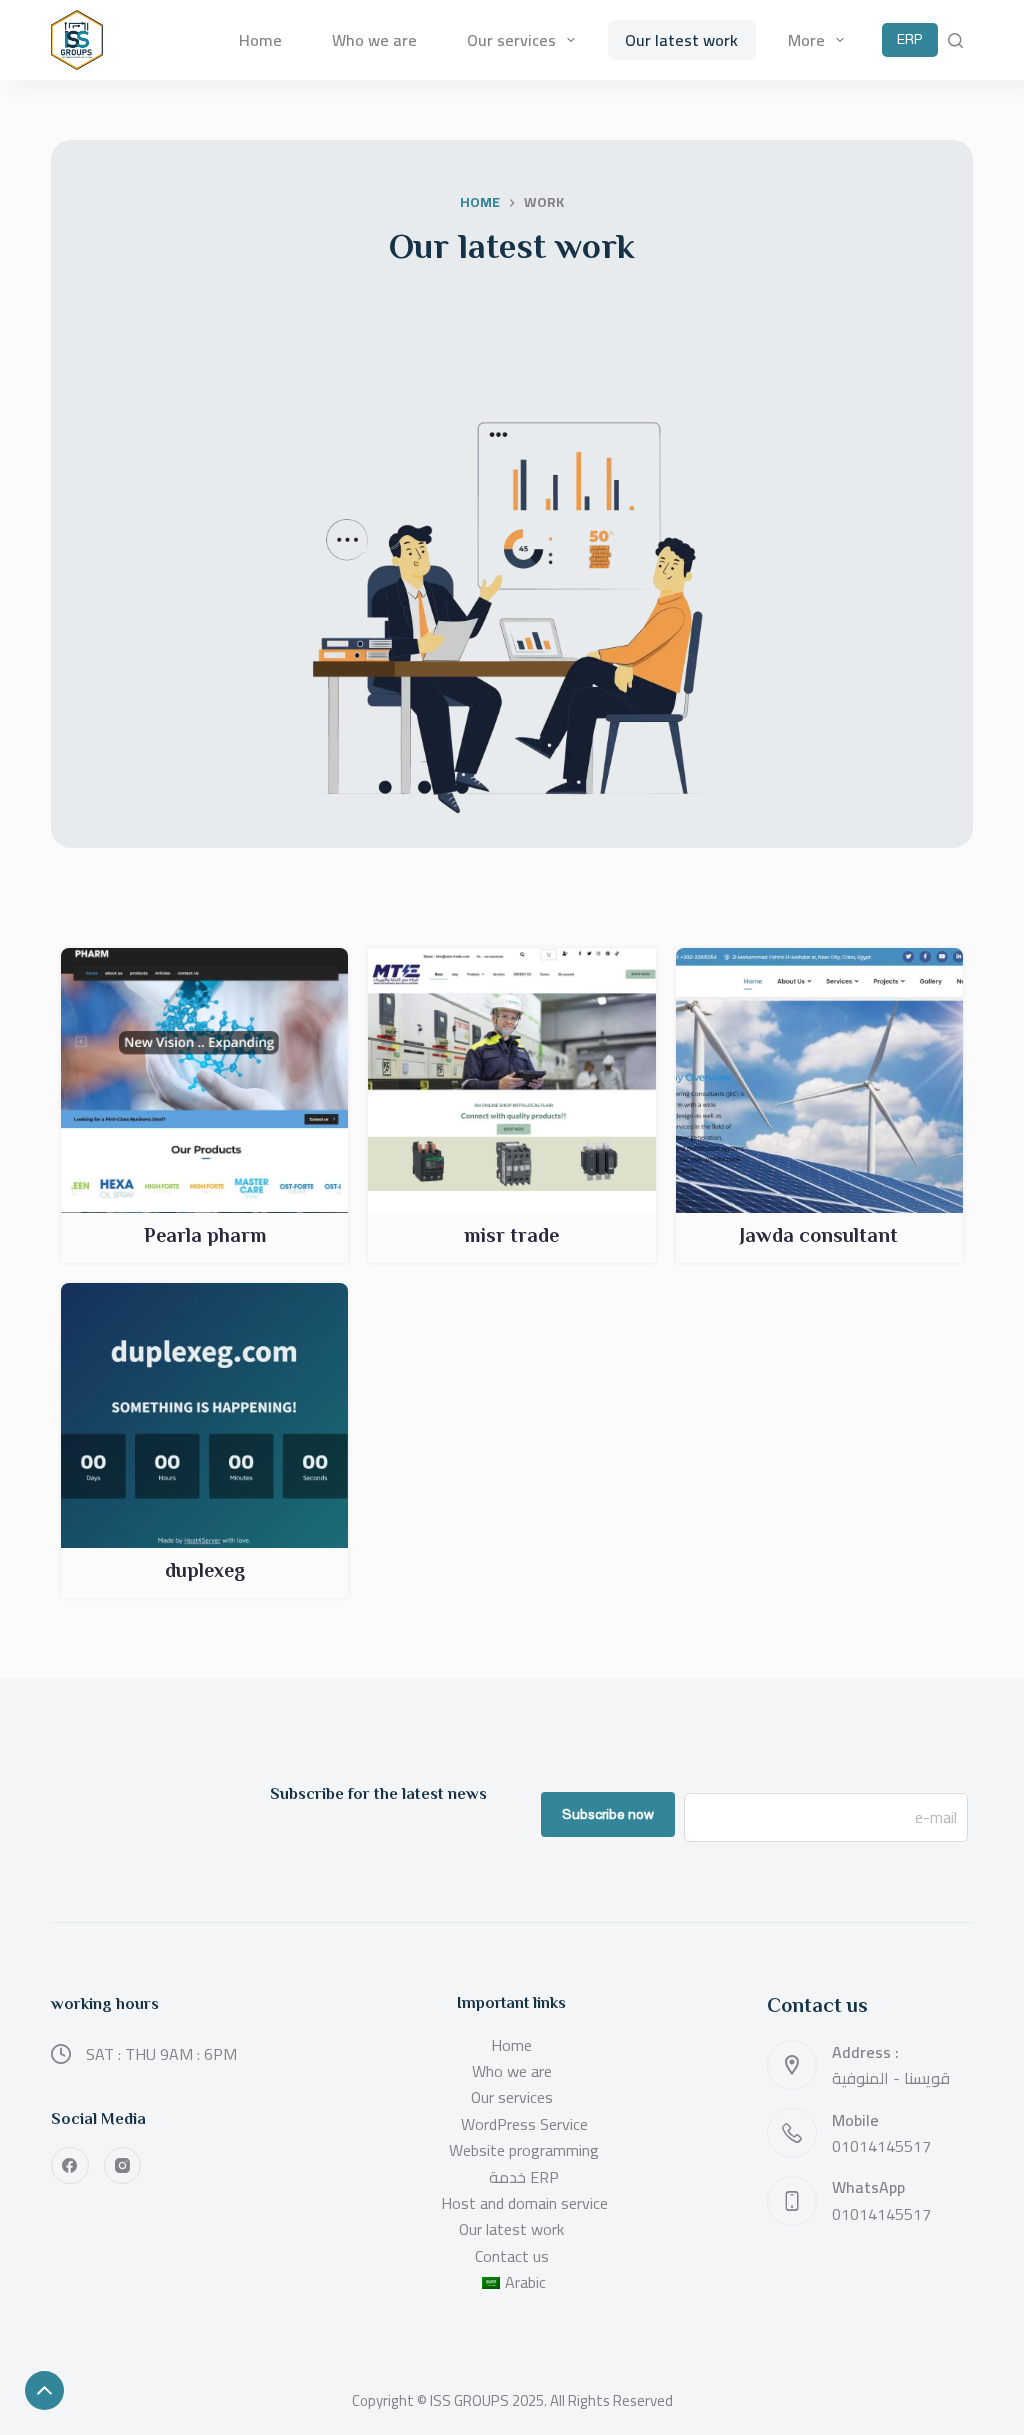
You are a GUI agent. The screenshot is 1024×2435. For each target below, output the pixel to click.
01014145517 (881, 2146)
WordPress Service (524, 2124)
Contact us (512, 2256)
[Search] (955, 40)
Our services (511, 40)
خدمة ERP (524, 2177)
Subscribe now (608, 1814)
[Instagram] (123, 2166)
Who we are (374, 40)
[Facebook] (70, 2166)
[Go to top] (44, 2390)
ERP (910, 39)
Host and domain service (524, 2203)
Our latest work (681, 40)
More (806, 40)
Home (260, 40)
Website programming (524, 2150)
